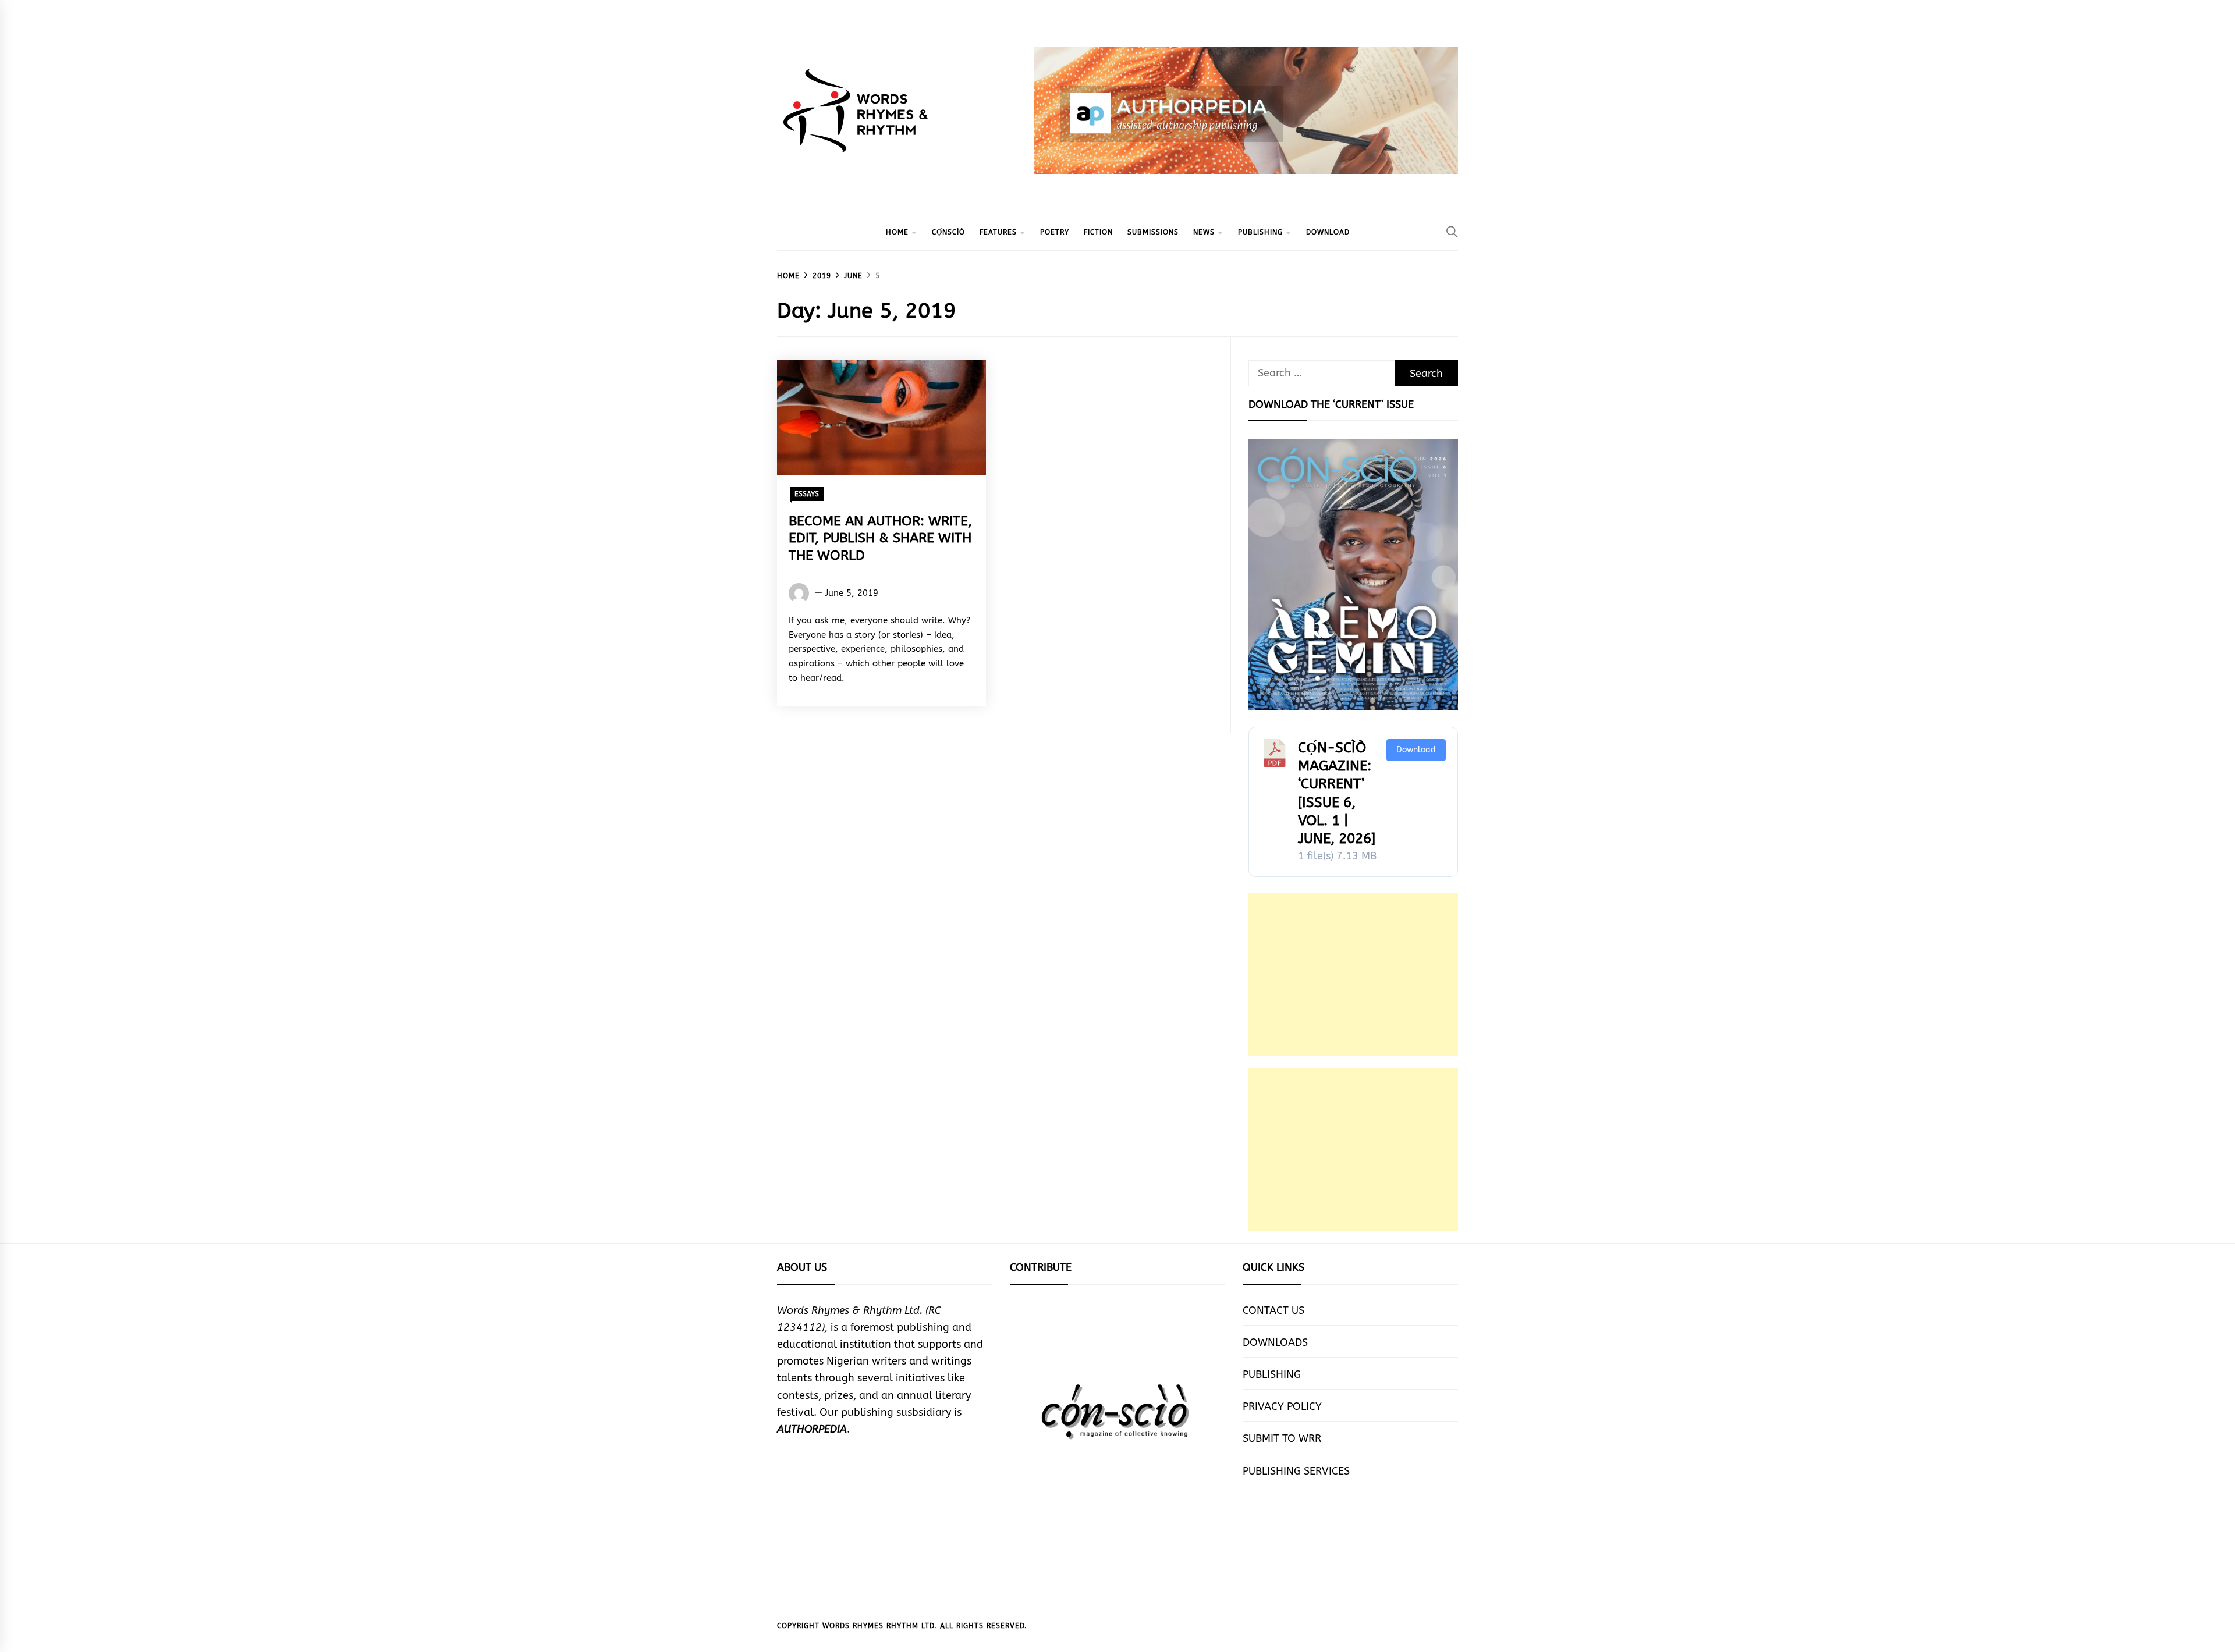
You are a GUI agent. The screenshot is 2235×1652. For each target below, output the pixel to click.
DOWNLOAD (1328, 232)
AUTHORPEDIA (812, 1429)
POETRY (1055, 232)
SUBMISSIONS (1153, 232)
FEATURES (998, 232)
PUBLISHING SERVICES (1296, 1471)
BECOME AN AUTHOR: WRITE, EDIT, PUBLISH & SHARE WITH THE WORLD (880, 539)
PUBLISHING (1260, 232)
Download (1416, 750)
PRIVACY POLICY (1282, 1406)
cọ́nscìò (948, 232)
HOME (897, 232)
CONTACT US (1273, 1310)
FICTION (1098, 232)
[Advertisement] (1353, 975)
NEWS (1204, 232)
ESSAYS (807, 494)
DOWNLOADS (1275, 1342)
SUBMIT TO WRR (1282, 1438)
